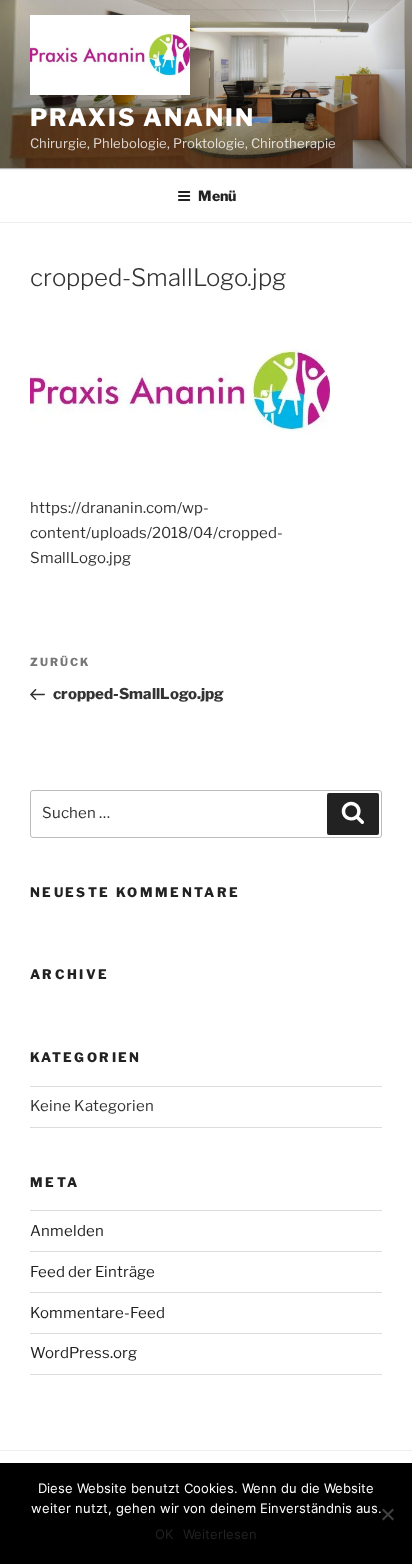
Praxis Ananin (142, 117)
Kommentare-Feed (97, 1313)
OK (164, 1534)
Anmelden (67, 1231)
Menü (217, 195)
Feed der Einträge (92, 1272)
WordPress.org (83, 1353)
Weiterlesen (220, 1534)
